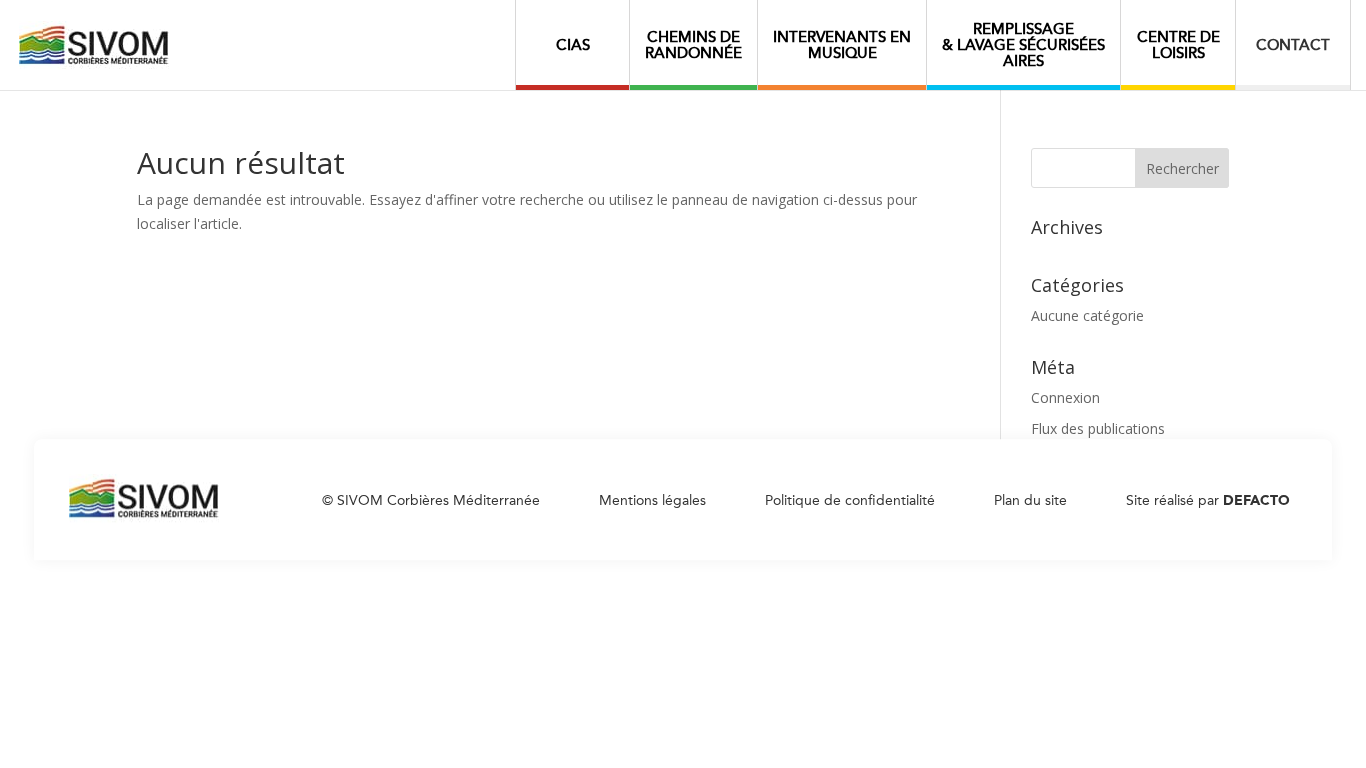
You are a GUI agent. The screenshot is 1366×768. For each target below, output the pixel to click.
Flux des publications (1098, 428)
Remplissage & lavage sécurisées (1023, 45)
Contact (1293, 45)
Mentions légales (652, 502)
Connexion (1065, 397)
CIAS (573, 45)
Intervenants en (842, 45)
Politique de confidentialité (850, 502)
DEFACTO (1256, 502)
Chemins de (693, 45)
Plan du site (1030, 502)
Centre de (1178, 45)
